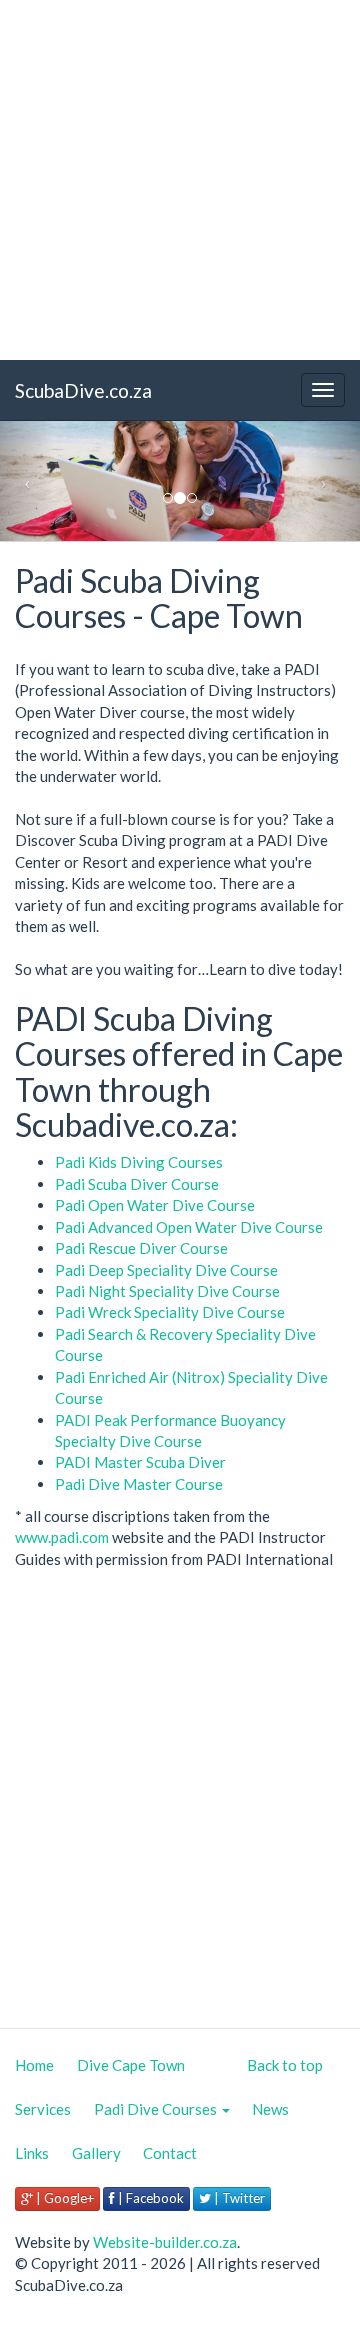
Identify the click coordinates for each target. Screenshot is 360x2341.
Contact (170, 2153)
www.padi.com (62, 1537)
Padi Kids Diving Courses (139, 1162)
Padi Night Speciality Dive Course (167, 1291)
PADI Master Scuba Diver (140, 1462)
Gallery (96, 2153)
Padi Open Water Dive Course (155, 1205)
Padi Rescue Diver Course (141, 1248)
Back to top (285, 2065)
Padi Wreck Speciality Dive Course (170, 1312)
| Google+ (63, 2198)
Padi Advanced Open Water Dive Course (189, 1227)
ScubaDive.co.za (83, 390)
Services (43, 2109)
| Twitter (238, 2198)
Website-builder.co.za (165, 2242)
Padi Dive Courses (157, 2109)
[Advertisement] (180, 180)
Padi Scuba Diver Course (137, 1184)
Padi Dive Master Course (139, 1484)
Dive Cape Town (131, 2065)
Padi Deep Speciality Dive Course (166, 1270)
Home (34, 2065)
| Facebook (149, 2198)
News (270, 2109)
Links (32, 2153)
